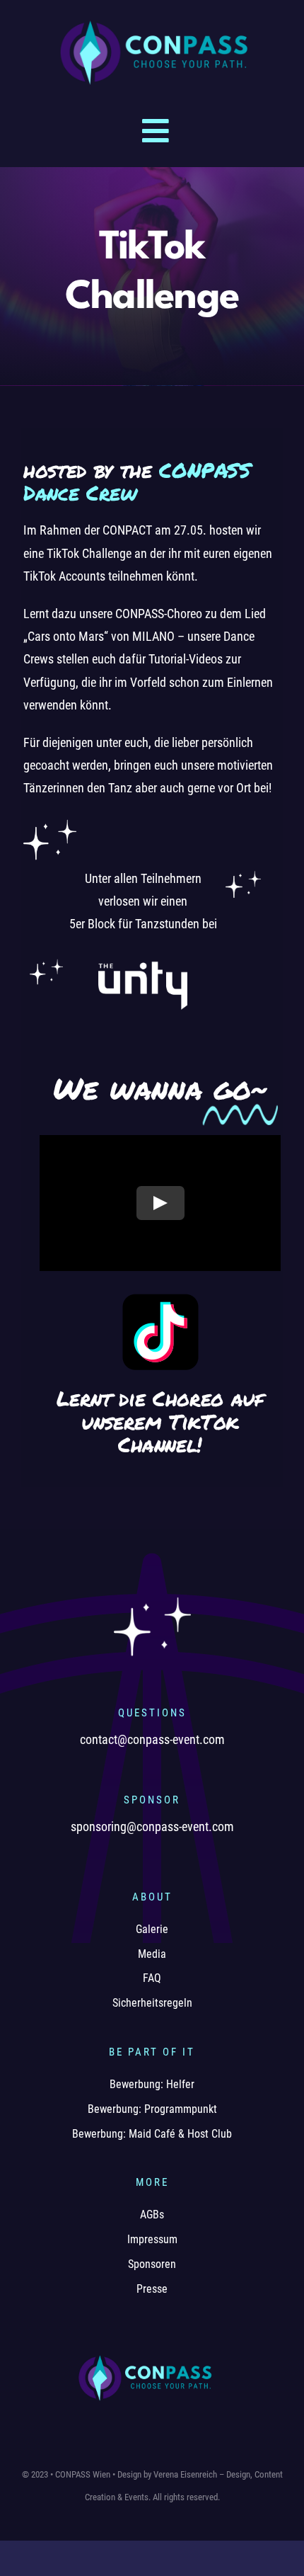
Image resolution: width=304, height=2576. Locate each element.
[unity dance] (143, 956)
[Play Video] (160, 1203)
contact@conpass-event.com (152, 1739)
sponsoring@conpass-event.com (152, 1826)
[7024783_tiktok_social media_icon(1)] (160, 1298)
